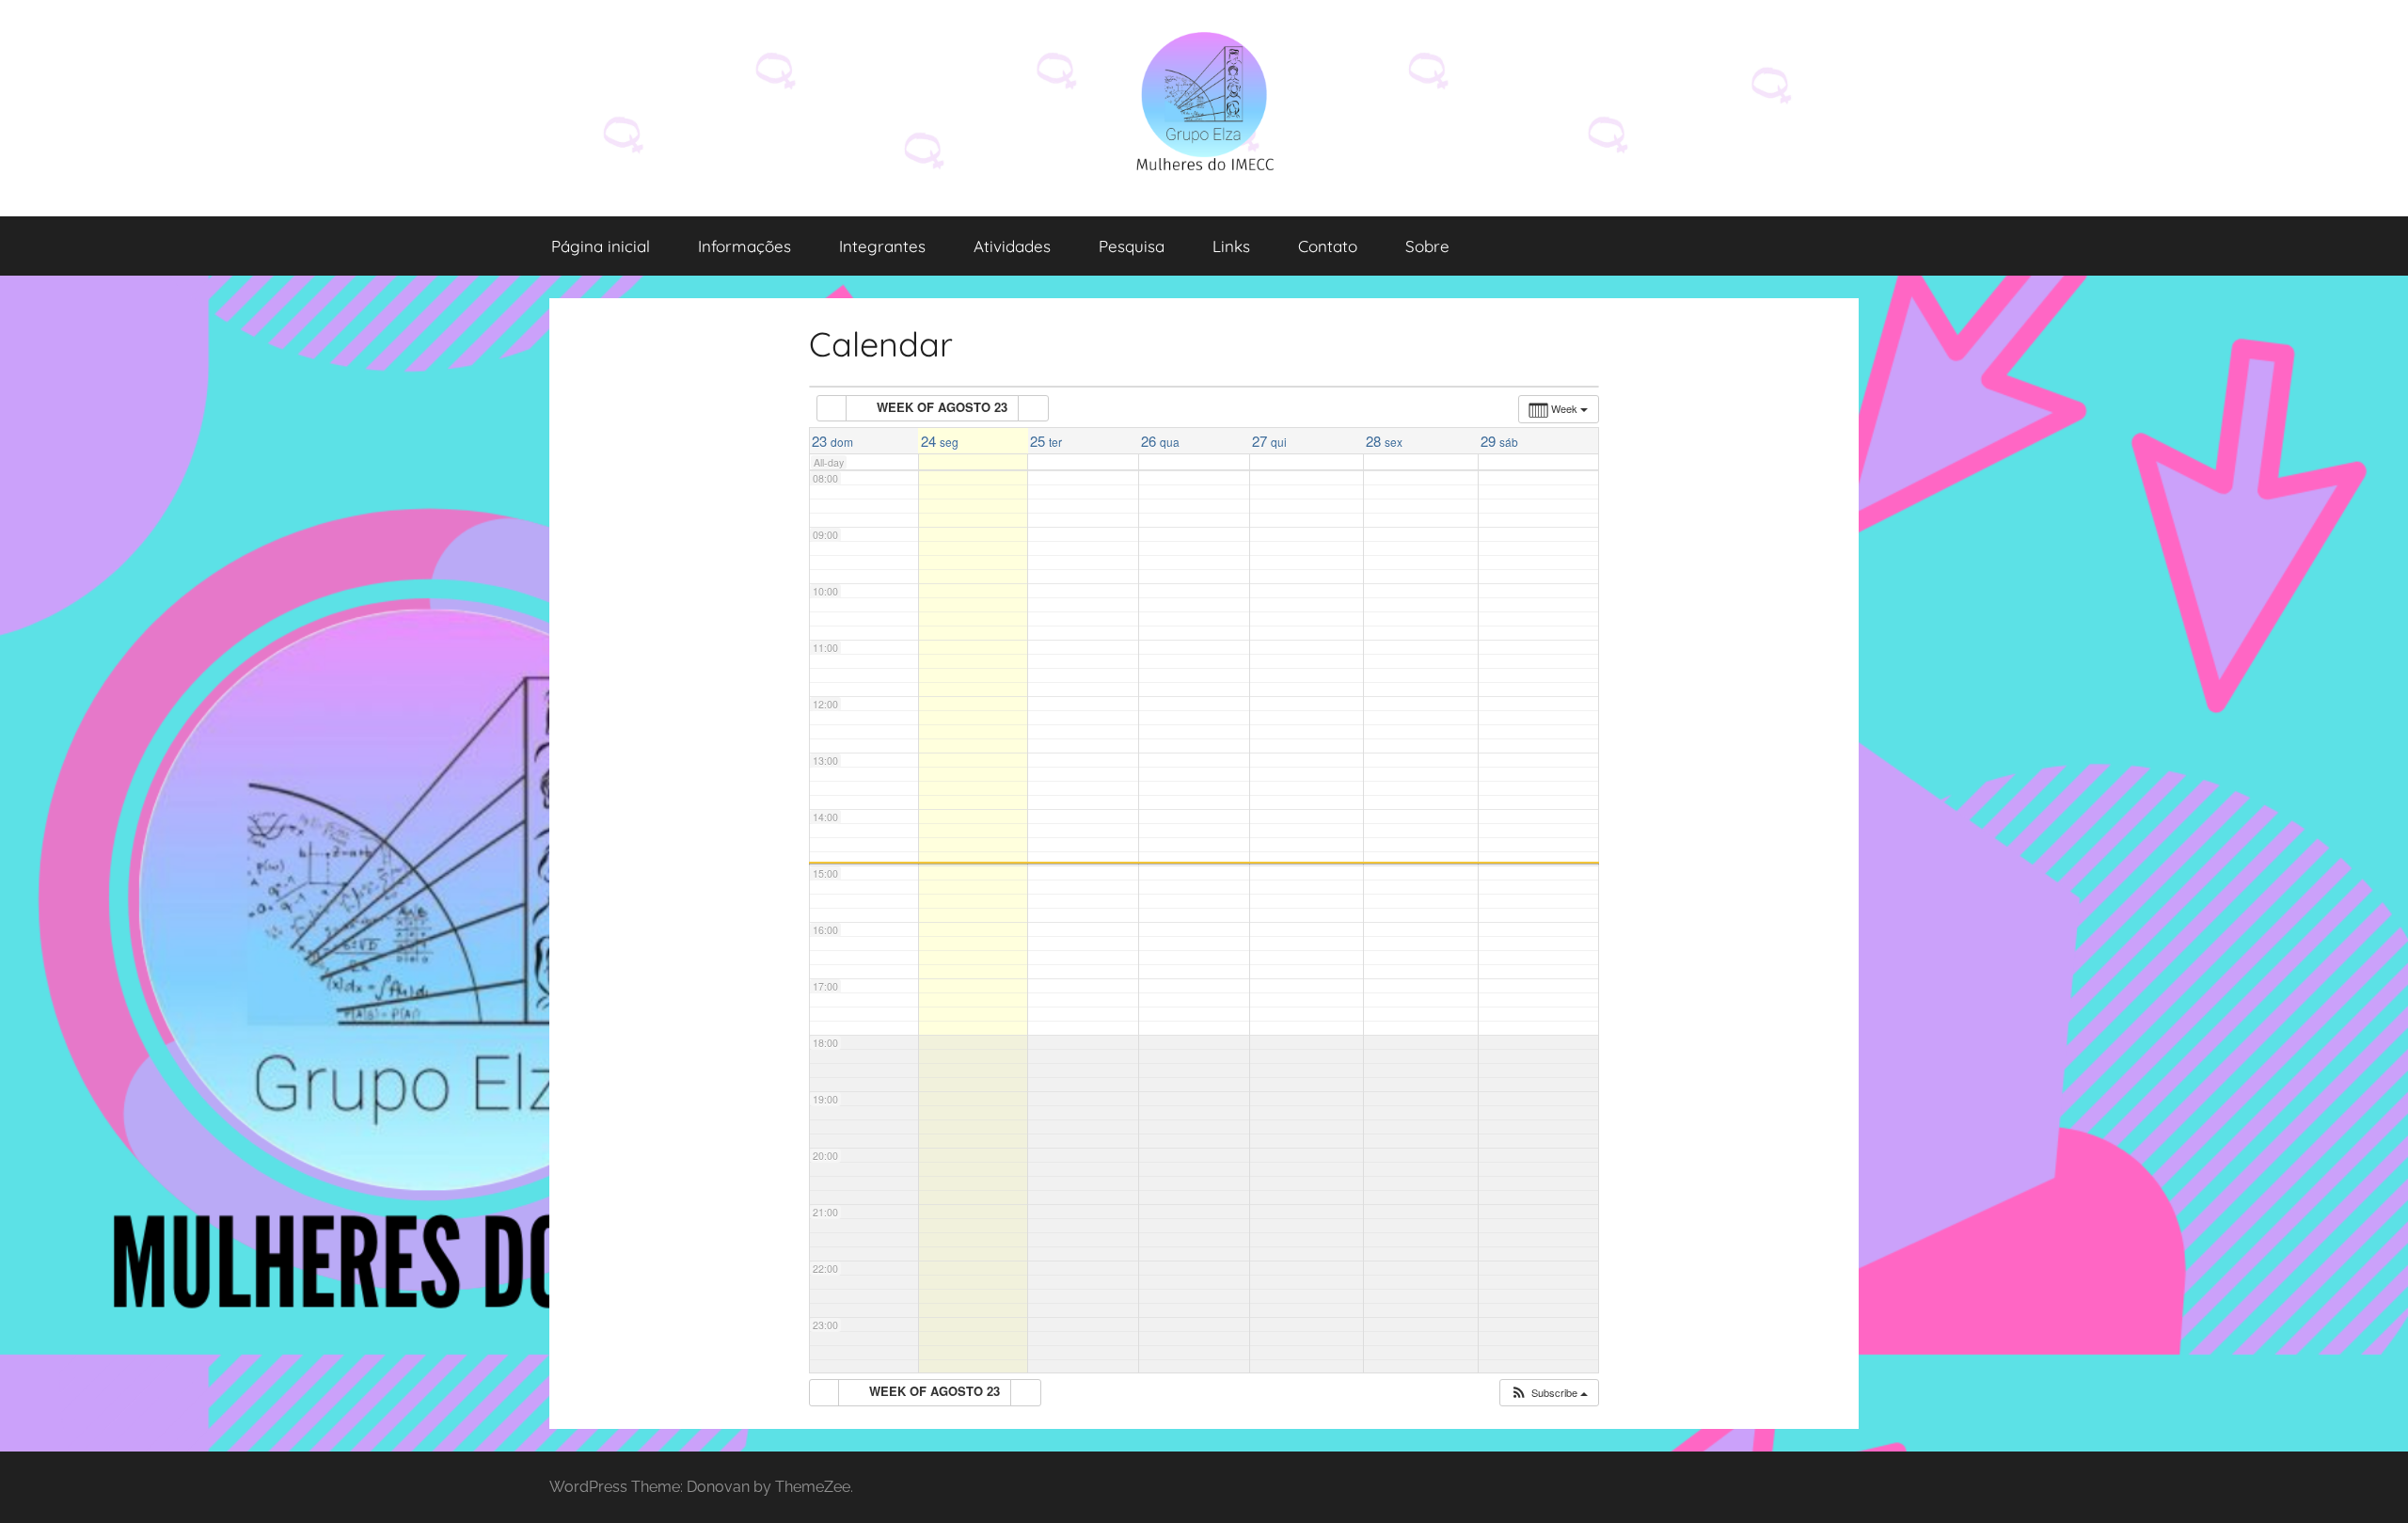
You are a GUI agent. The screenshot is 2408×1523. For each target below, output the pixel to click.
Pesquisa (1132, 246)
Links (1231, 246)
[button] (1549, 1393)
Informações (745, 246)
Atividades (1012, 246)
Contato (1328, 246)
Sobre (1427, 246)
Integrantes (882, 246)
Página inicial (601, 246)
